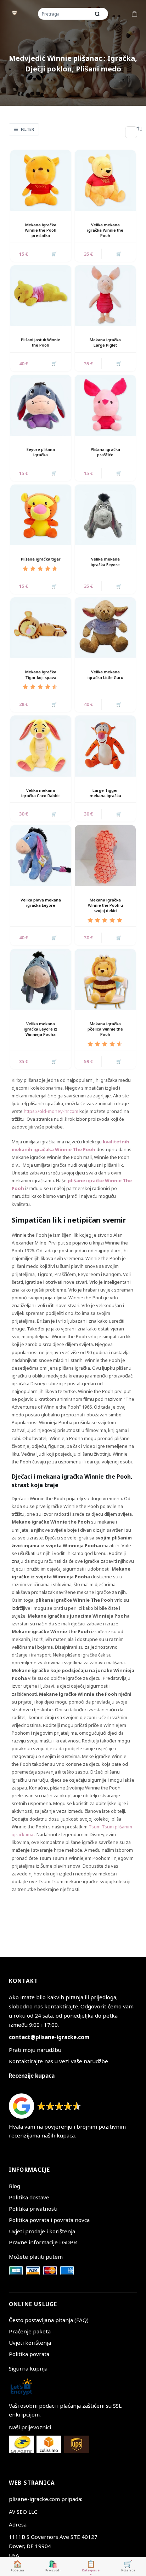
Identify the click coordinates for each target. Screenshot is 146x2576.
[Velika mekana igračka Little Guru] (105, 628)
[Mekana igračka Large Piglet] (105, 296)
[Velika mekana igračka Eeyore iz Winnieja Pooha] (41, 979)
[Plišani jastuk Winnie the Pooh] (41, 296)
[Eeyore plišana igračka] (41, 405)
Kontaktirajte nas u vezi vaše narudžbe (58, 2061)
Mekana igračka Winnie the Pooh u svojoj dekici (105, 905)
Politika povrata (29, 2354)
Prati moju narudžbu (35, 2050)
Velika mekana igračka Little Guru (105, 674)
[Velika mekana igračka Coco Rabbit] (41, 746)
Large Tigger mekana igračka (105, 793)
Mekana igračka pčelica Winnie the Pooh (105, 1029)
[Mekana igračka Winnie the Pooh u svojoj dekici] (105, 855)
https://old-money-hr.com (51, 1111)
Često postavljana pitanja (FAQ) (49, 2320)
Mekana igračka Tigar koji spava (41, 674)
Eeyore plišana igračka (41, 452)
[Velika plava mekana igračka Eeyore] (41, 855)
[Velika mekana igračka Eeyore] (105, 515)
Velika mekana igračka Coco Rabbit (41, 793)
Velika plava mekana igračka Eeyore (41, 903)
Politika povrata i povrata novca (49, 2220)
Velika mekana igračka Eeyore (105, 562)
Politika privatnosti (33, 2209)
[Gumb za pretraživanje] (97, 14)
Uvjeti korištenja (30, 2343)
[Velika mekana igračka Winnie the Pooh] (105, 180)
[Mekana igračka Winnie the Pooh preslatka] (41, 180)
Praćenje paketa (30, 2331)
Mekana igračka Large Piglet (105, 342)
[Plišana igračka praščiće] (105, 405)
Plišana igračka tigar (41, 559)
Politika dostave (29, 2197)
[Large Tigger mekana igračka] (105, 746)
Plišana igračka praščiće (105, 452)
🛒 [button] (54, 254)
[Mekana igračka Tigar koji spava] (41, 628)
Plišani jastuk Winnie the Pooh (41, 342)
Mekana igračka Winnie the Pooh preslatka (41, 230)
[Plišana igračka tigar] (41, 515)
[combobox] (65, 14)
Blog (15, 2186)
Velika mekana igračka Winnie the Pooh (105, 230)
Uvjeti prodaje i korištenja (42, 2231)
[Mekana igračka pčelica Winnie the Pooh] (105, 979)
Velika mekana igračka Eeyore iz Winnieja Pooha (41, 1029)
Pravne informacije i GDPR (43, 2242)
